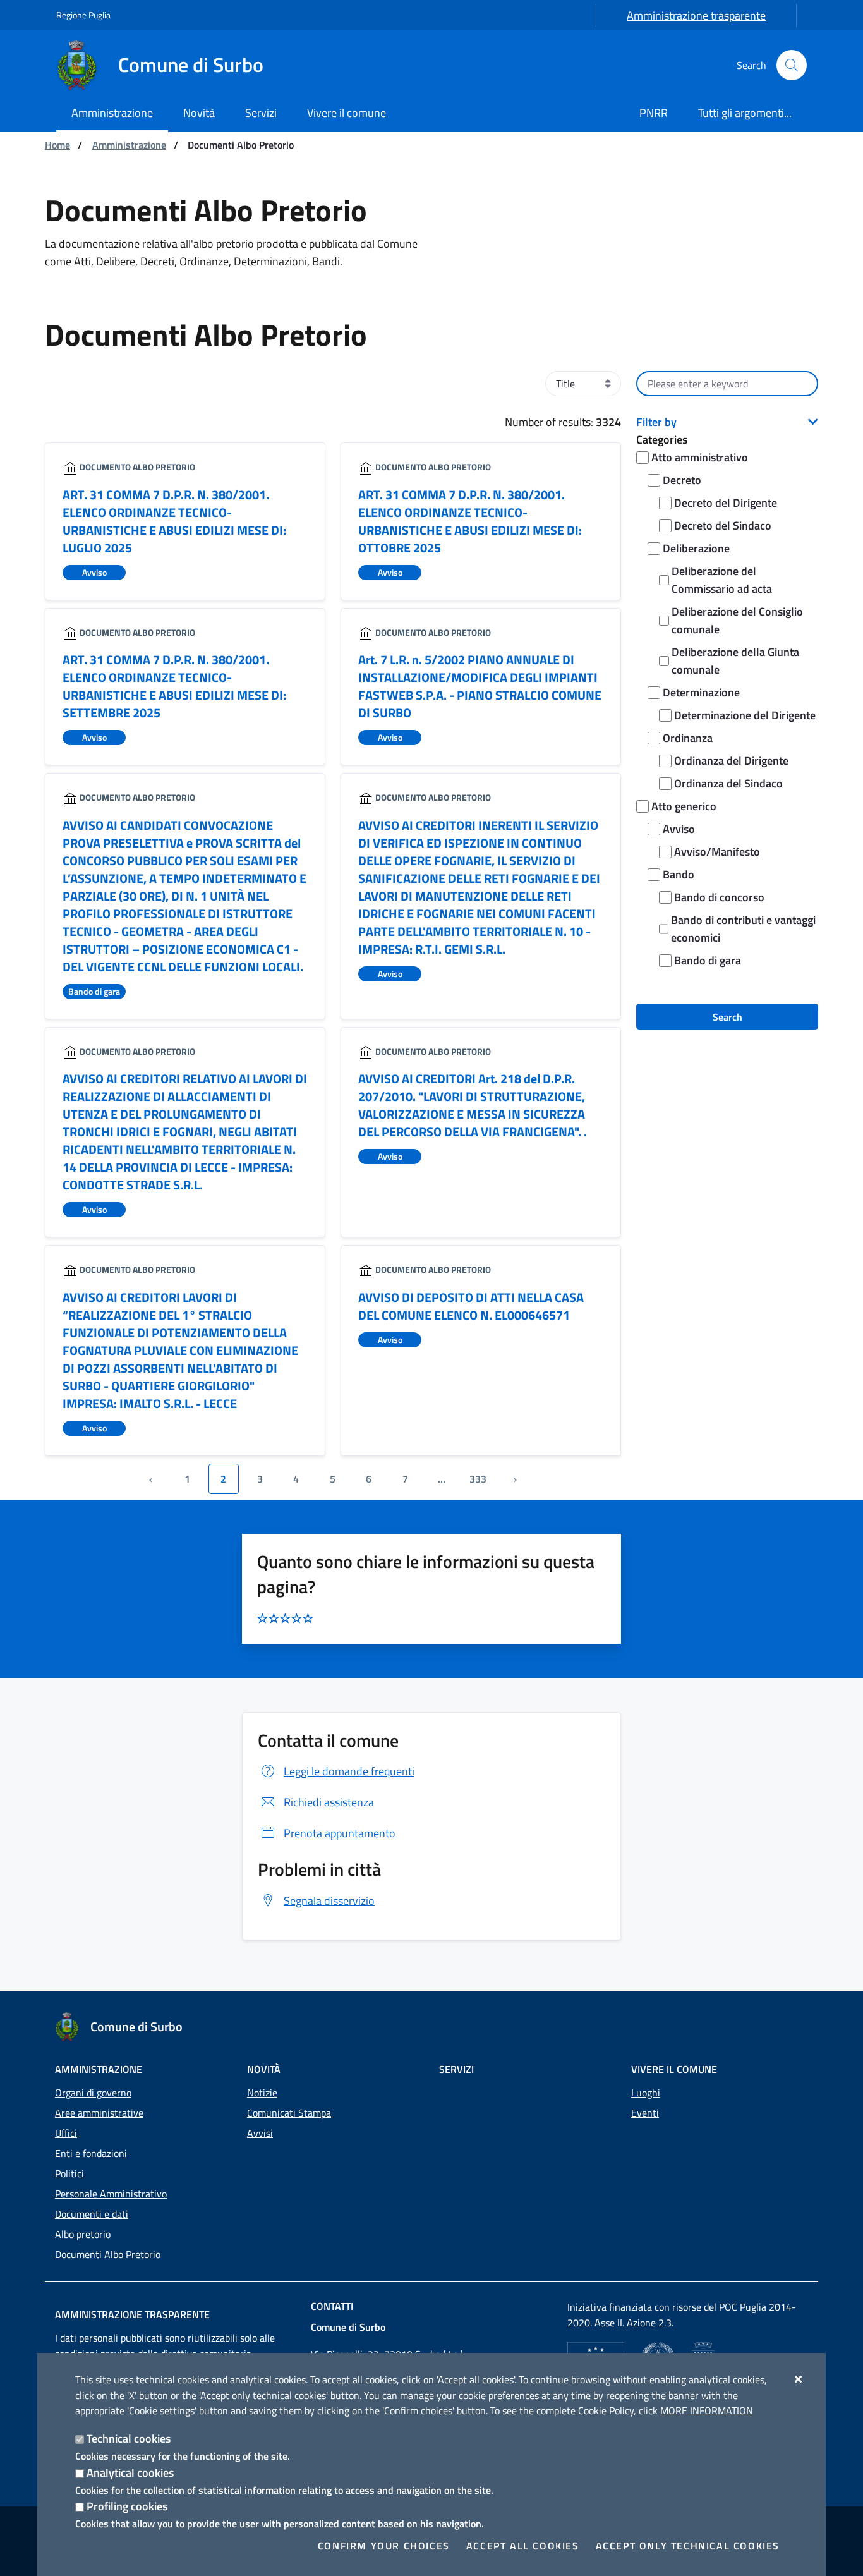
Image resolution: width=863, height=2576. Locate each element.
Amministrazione (129, 145)
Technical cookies (129, 2439)
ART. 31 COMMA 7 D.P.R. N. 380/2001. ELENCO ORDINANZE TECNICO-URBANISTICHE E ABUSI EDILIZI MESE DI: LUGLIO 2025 (174, 521)
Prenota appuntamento (340, 1833)
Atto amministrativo (700, 457)
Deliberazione (696, 548)
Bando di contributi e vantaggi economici (743, 929)
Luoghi (646, 2093)
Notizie (262, 2093)
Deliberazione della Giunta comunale (735, 661)
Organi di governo (93, 2093)
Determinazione (701, 692)
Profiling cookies (127, 2506)
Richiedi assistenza (329, 1802)
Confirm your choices (384, 2546)
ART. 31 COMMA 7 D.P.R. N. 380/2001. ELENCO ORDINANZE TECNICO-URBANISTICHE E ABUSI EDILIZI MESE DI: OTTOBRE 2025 (470, 521)
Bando (679, 874)
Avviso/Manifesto (717, 852)
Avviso (679, 829)
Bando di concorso (719, 897)
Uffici (66, 2133)
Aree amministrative (99, 2113)
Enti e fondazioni (91, 2153)
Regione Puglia (83, 15)
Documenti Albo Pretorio (108, 2254)
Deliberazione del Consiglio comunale (737, 620)
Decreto (682, 480)
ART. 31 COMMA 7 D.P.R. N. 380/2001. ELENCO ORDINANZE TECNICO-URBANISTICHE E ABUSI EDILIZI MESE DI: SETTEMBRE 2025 (174, 686)
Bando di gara (708, 960)
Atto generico (684, 806)
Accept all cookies (523, 2546)
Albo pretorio (83, 2234)
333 (478, 1479)
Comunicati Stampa (289, 2113)
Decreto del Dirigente (726, 503)
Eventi (645, 2113)
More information (707, 2410)
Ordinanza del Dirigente (731, 761)
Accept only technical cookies (688, 2546)
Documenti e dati (92, 2214)
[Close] (799, 2379)
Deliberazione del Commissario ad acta (722, 580)
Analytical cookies (130, 2473)
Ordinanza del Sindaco (728, 783)
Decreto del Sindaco (723, 526)
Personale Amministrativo (111, 2194)
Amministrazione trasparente (696, 15)
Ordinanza (688, 738)
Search (727, 1017)
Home (57, 145)
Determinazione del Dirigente (745, 715)
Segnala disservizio (329, 1901)
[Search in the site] (792, 65)
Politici (69, 2173)
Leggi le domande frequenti (349, 1771)
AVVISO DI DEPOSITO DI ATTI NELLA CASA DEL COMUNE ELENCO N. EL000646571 (471, 1306)
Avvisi (260, 2133)
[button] (727, 422)
